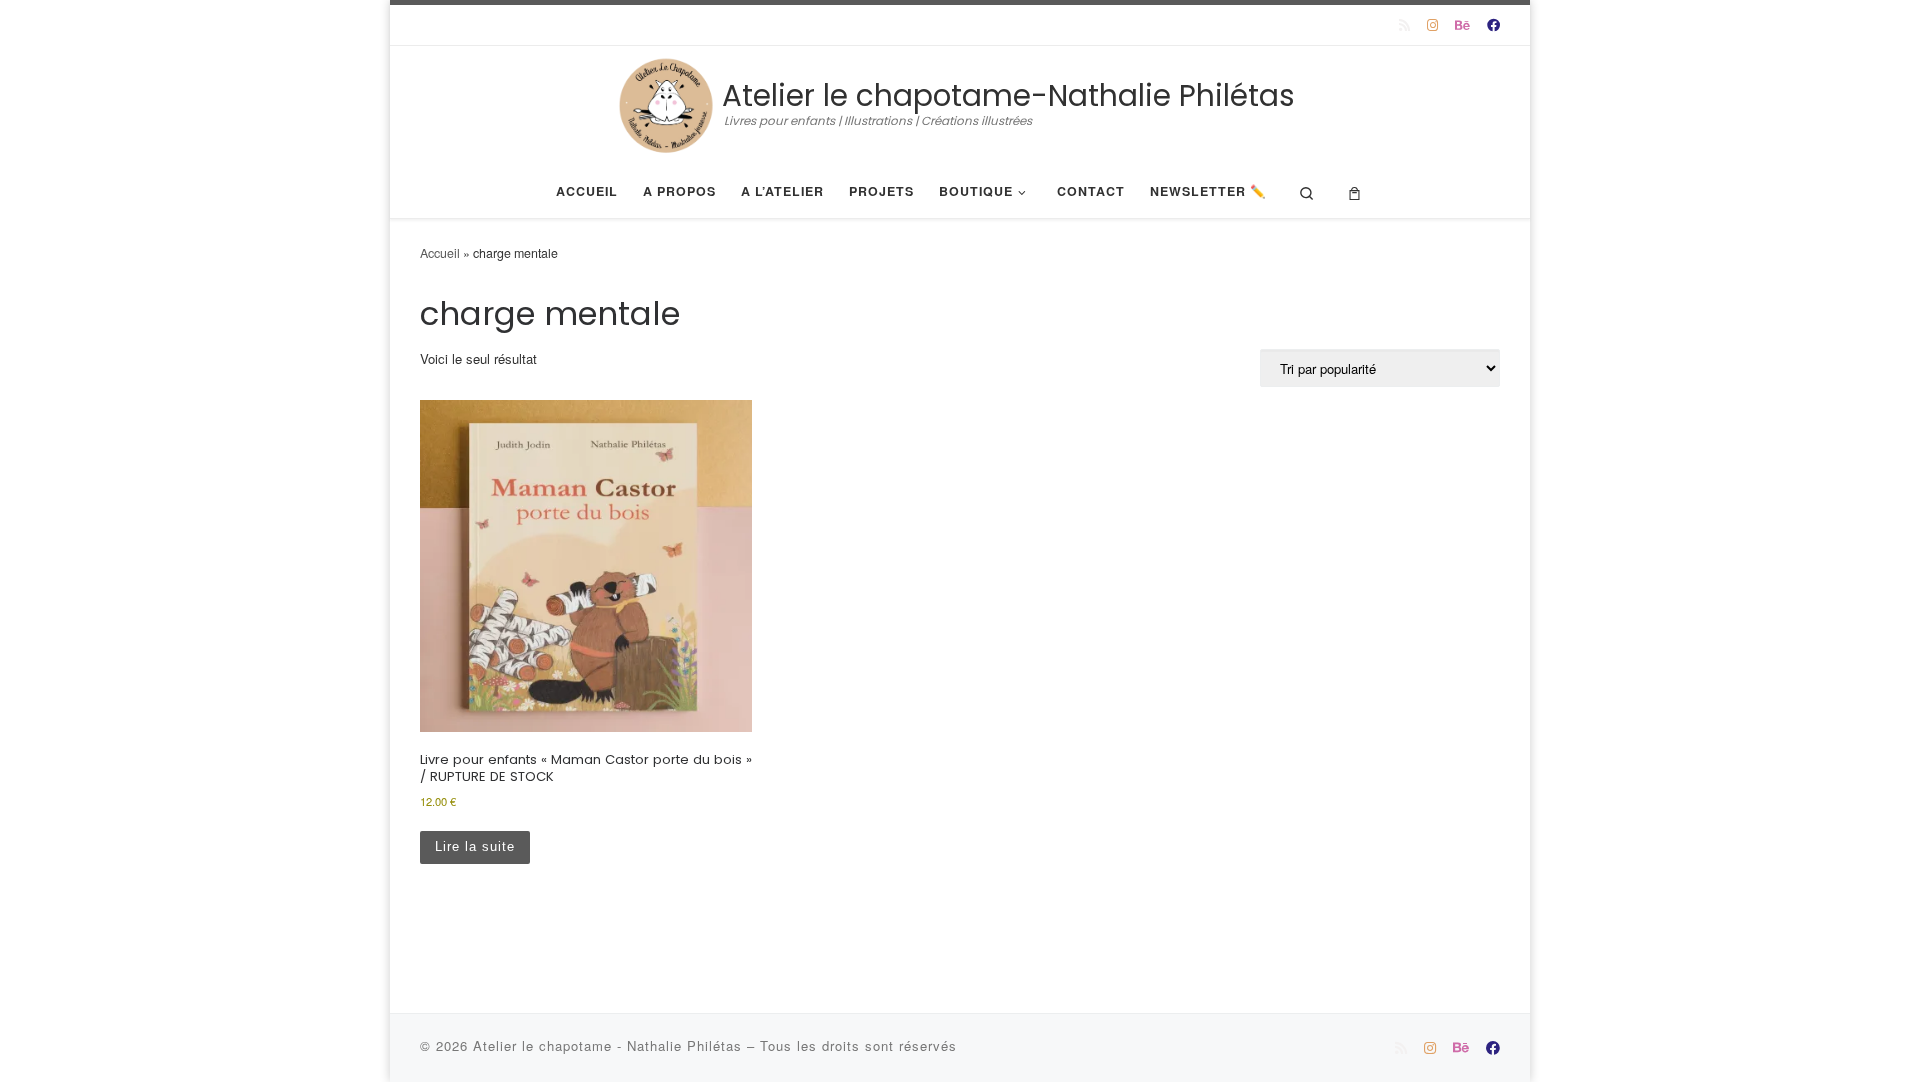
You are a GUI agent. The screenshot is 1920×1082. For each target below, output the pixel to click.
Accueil (440, 253)
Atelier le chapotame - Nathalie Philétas (610, 1045)
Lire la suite (475, 846)
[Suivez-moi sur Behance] (1462, 25)
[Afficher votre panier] (1354, 191)
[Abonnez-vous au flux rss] (1404, 25)
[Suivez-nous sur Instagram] (1432, 25)
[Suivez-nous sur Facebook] (1493, 25)
